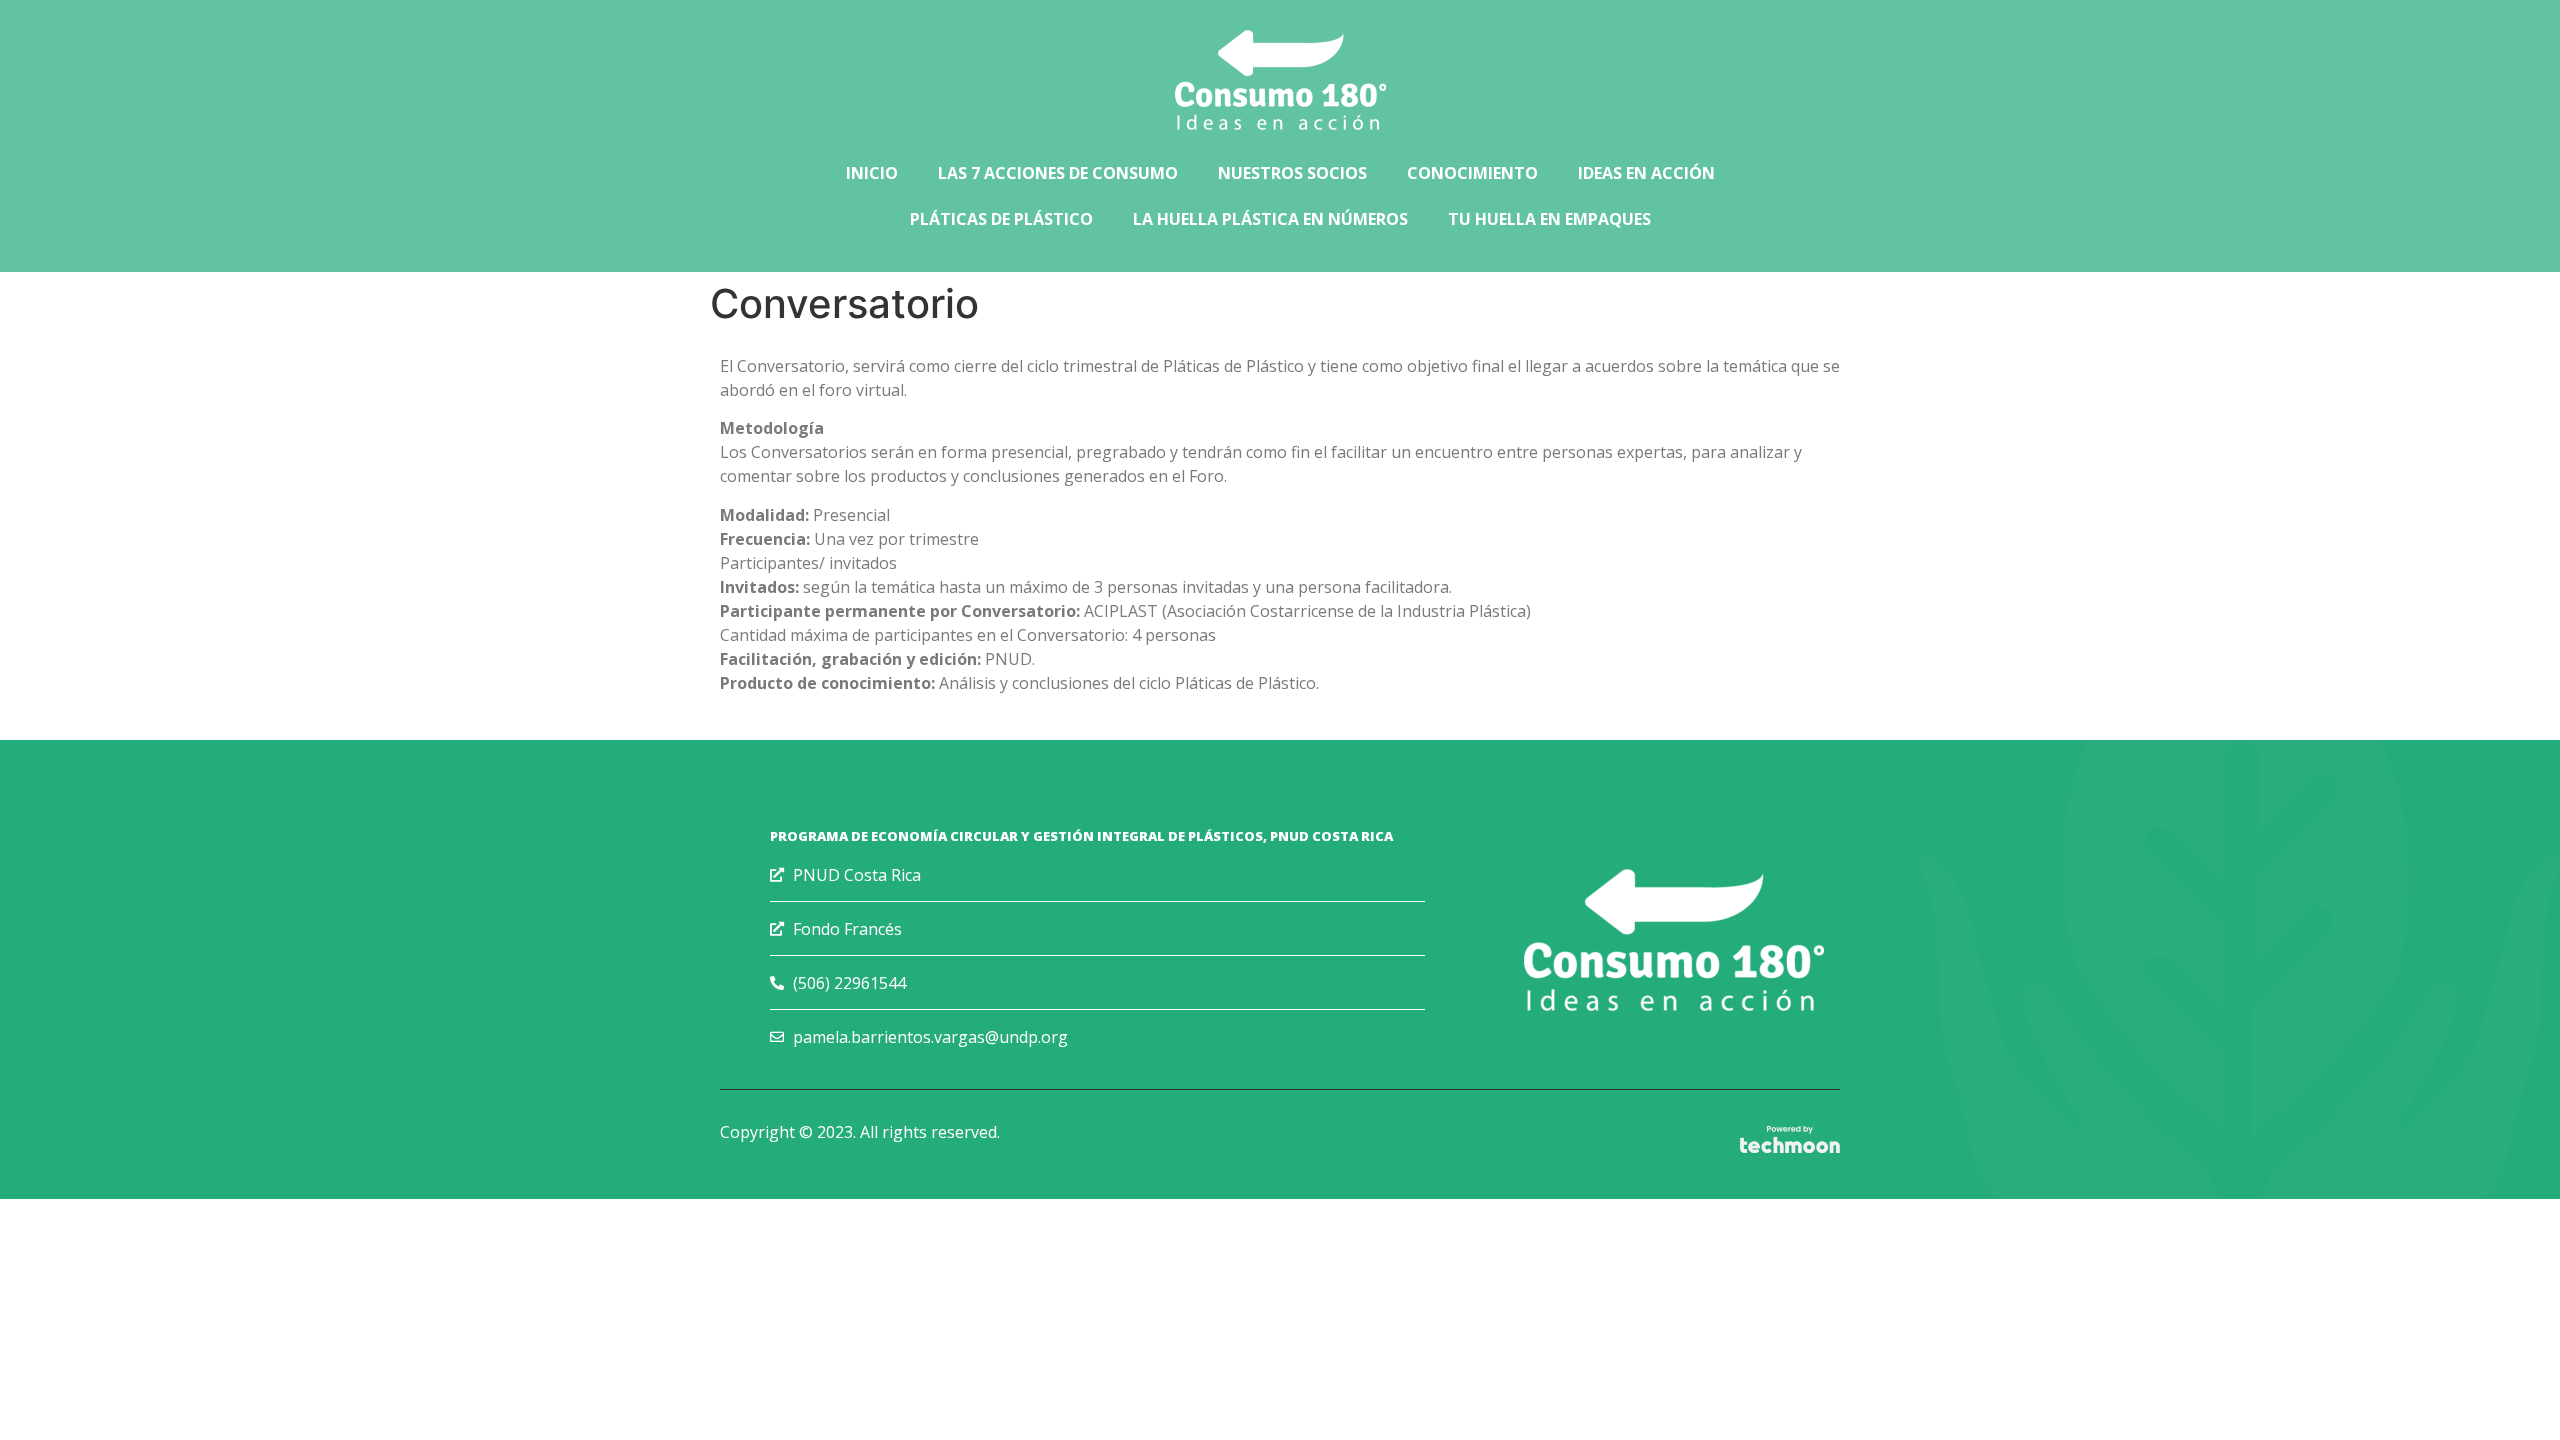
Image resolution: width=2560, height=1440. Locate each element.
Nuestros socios (1292, 173)
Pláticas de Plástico (1001, 219)
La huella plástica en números (1270, 219)
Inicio (872, 173)
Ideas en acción (1646, 173)
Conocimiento (1472, 173)
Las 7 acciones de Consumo (1058, 173)
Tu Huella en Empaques (1549, 219)
